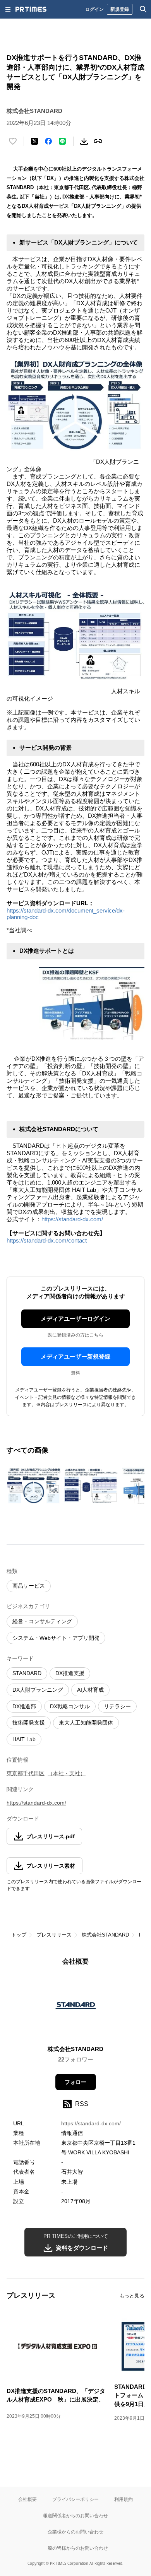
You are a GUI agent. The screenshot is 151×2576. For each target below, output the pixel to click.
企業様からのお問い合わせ (75, 2532)
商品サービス (29, 1586)
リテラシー (117, 1706)
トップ (19, 1935)
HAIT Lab (24, 1739)
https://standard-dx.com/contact (47, 1240)
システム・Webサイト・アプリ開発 (56, 1638)
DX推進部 (24, 1706)
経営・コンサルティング (42, 1621)
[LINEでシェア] (62, 141)
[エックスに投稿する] (34, 141)
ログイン (94, 9)
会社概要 (27, 2499)
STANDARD (27, 1673)
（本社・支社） (67, 1773)
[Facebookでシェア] (48, 141)
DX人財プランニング (38, 1690)
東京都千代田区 (26, 1773)
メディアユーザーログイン (75, 1319)
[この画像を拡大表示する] (34, 1486)
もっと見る (132, 2296)
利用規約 (124, 2499)
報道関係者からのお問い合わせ (75, 2515)
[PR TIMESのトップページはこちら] (31, 9)
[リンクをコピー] (98, 141)
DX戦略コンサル (70, 1706)
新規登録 (120, 9)
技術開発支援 (29, 1723)
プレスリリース (54, 1935)
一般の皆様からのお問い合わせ (75, 2548)
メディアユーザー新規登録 (75, 1356)
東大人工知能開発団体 (86, 1723)
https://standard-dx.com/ (72, 1219)
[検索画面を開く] (143, 9)
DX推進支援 (70, 1673)
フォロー (75, 2082)
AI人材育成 (90, 1690)
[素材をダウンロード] (84, 141)
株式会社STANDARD (105, 1935)
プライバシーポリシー (75, 2499)
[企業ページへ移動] (76, 2008)
